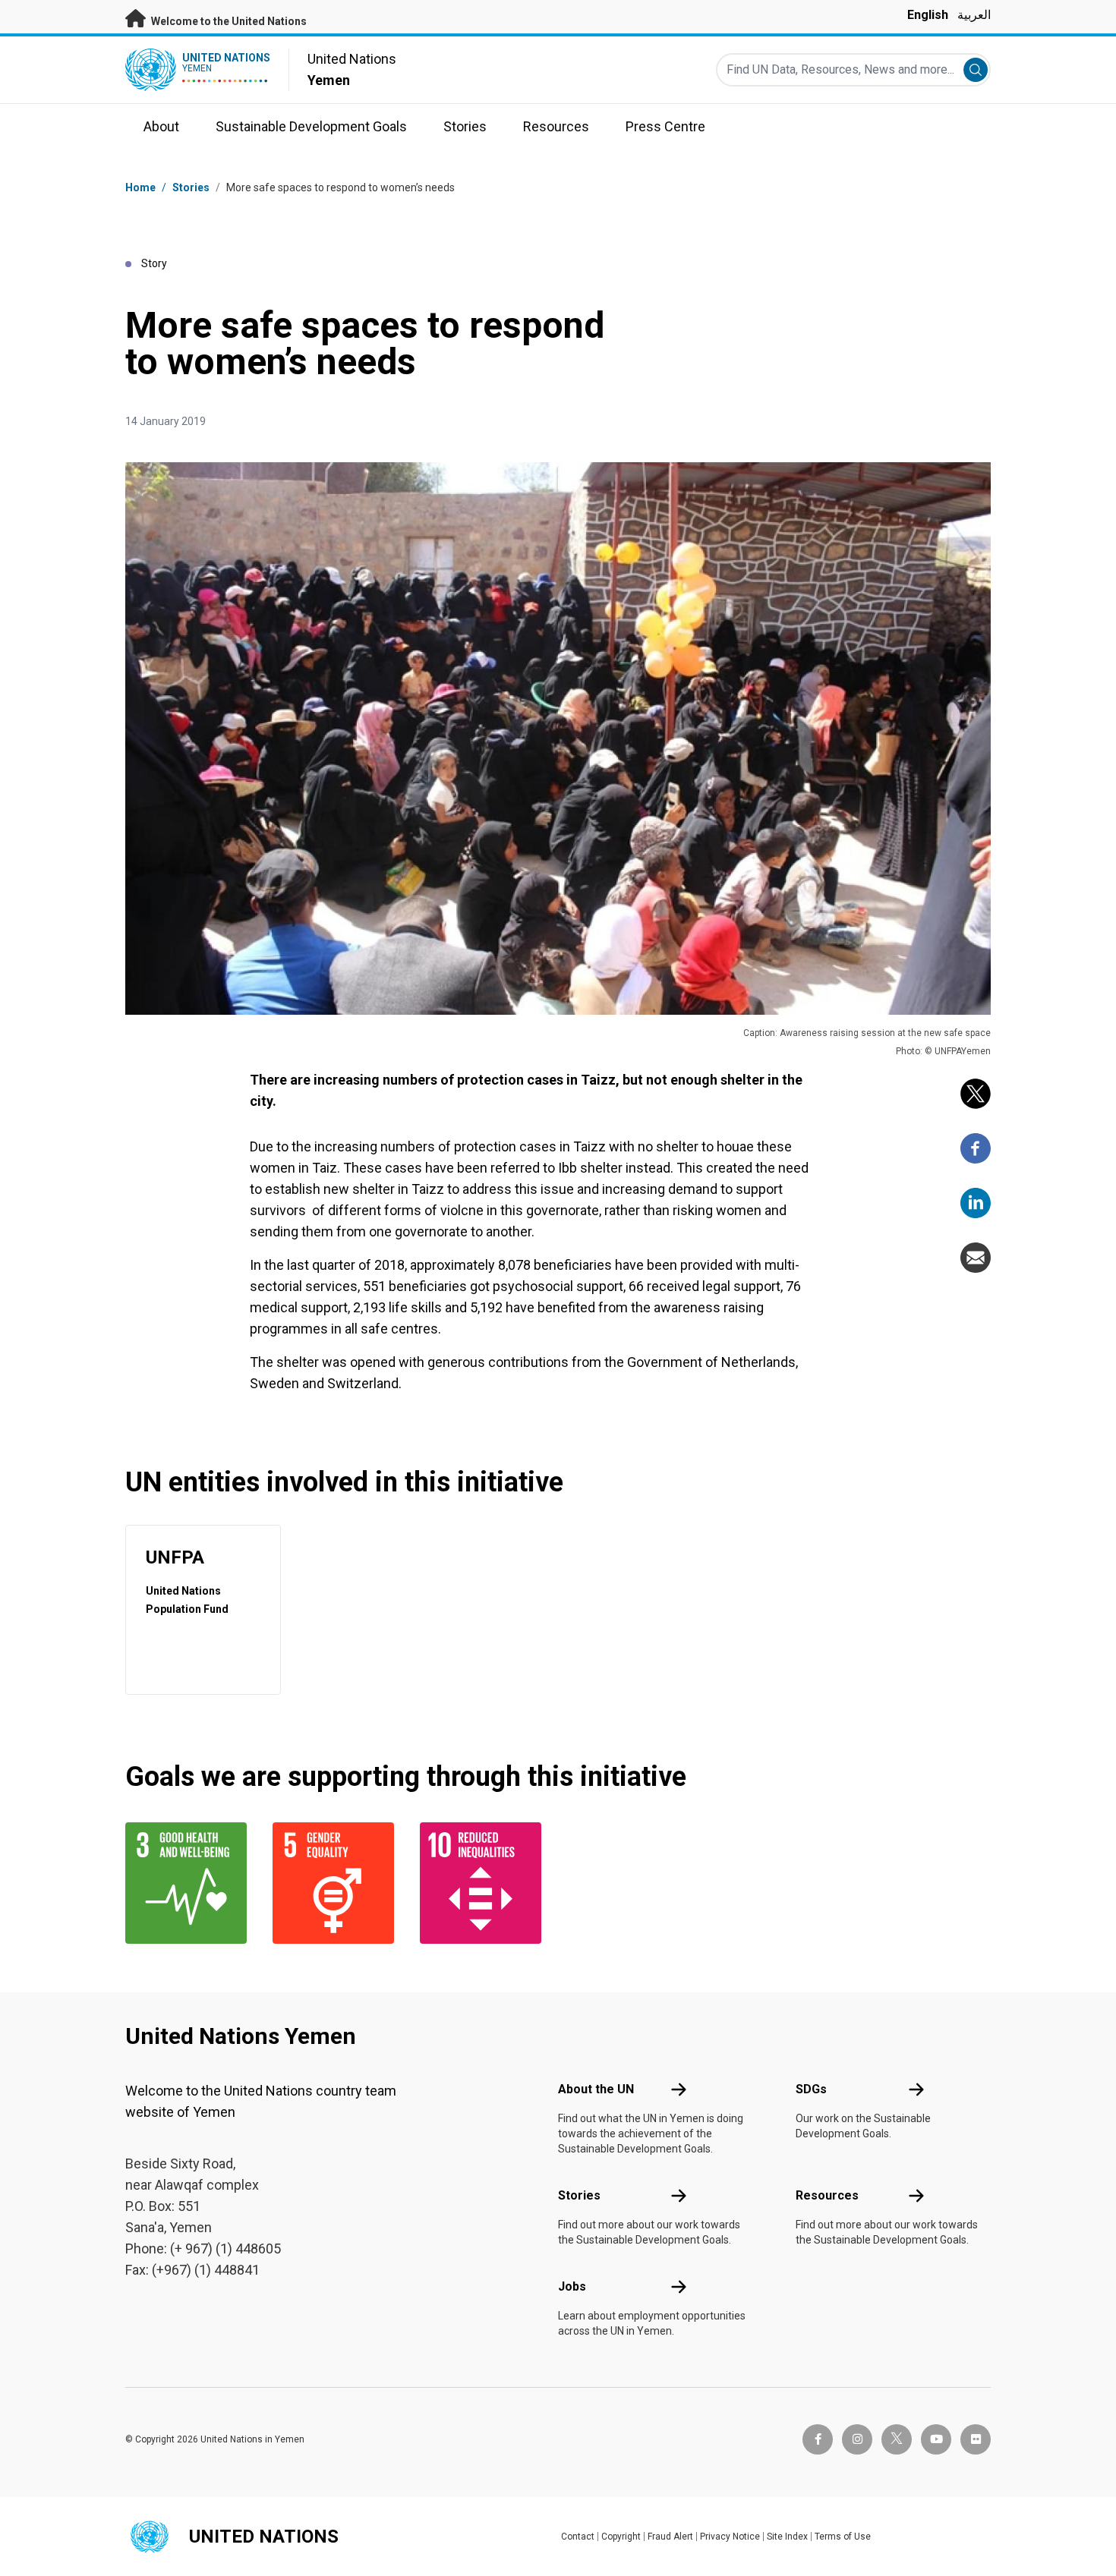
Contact (578, 2537)
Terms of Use (843, 2537)
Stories (191, 187)
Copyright (621, 2537)
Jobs (572, 2286)
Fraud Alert (670, 2537)
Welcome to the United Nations (228, 21)
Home (140, 187)
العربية (974, 15)
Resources (827, 2195)
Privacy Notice (730, 2537)
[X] (976, 1094)
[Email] (976, 1258)
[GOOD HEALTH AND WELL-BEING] (190, 1883)
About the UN (596, 2089)
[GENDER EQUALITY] (337, 1883)
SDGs (811, 2089)
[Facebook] (976, 1148)
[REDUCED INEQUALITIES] (484, 1883)
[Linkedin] (976, 1203)
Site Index (787, 2537)
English (928, 15)
